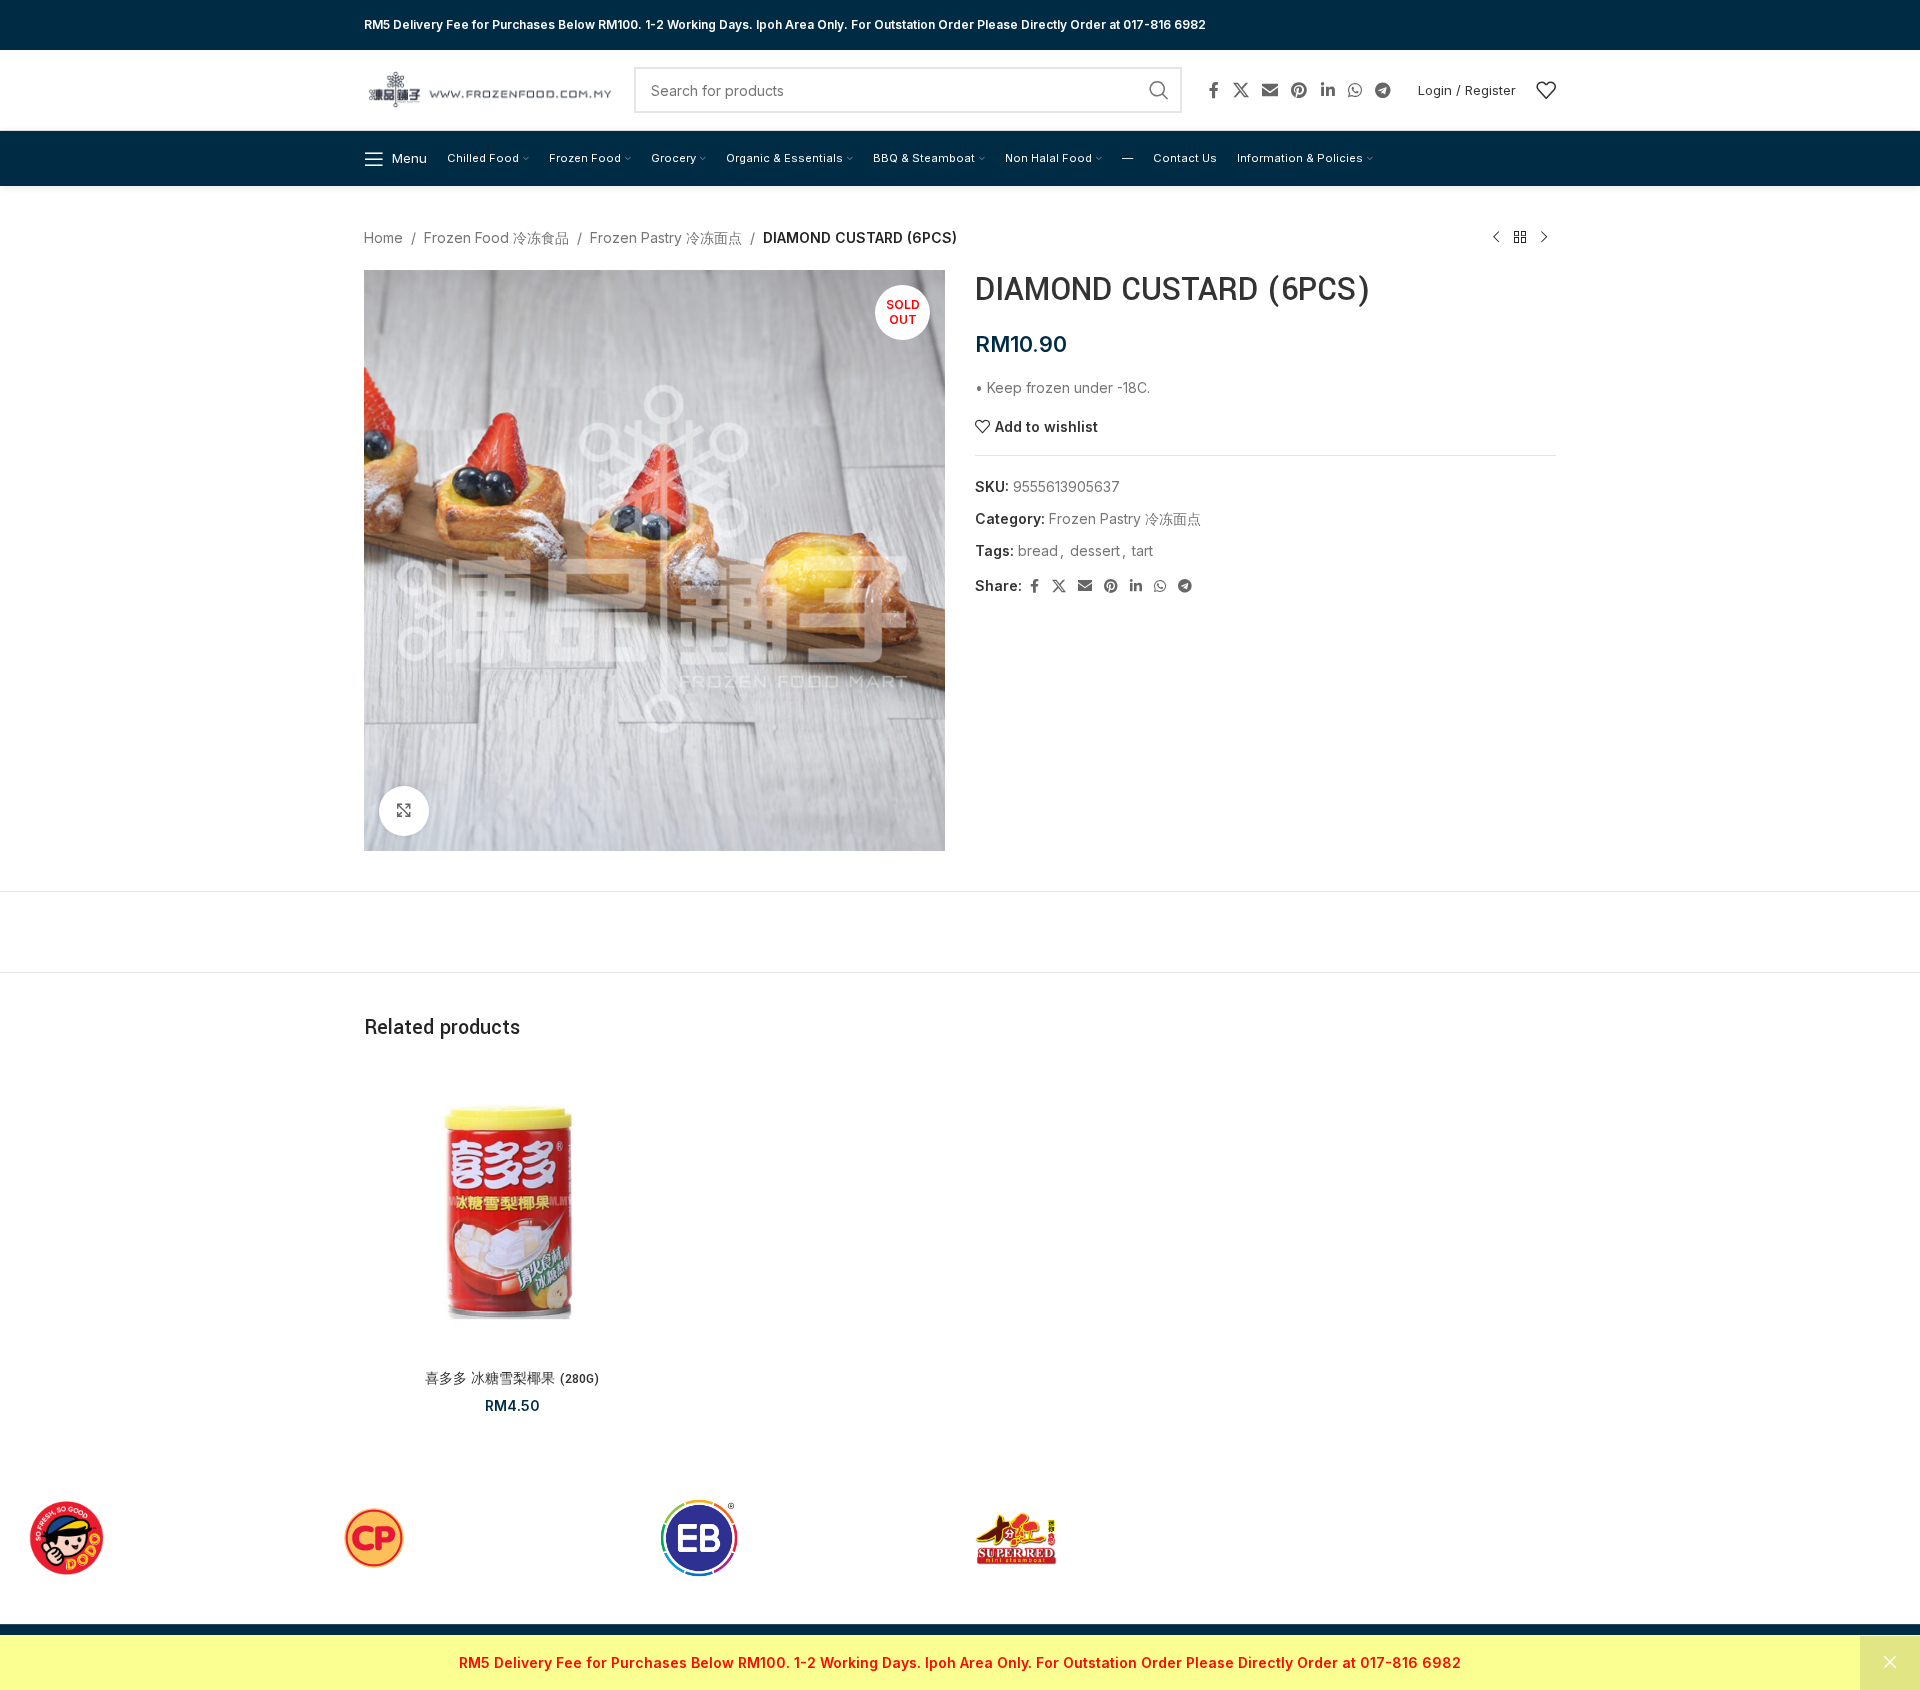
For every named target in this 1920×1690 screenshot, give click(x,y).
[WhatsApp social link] (1354, 90)
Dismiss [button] (1890, 1663)
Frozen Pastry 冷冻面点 (666, 237)
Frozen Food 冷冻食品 (496, 237)
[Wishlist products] (1546, 90)
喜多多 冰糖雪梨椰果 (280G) (512, 1379)
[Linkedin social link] (1327, 90)
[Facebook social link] (1214, 90)
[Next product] (1544, 238)
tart (1142, 550)
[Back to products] (1520, 238)
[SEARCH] (1159, 90)
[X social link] (1240, 90)
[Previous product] (1496, 238)
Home (383, 237)
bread (1038, 550)
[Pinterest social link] (1299, 90)
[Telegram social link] (1383, 90)
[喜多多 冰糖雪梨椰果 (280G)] (512, 1212)
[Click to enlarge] (404, 811)
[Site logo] (489, 88)
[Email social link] (1269, 90)
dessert (1095, 550)
